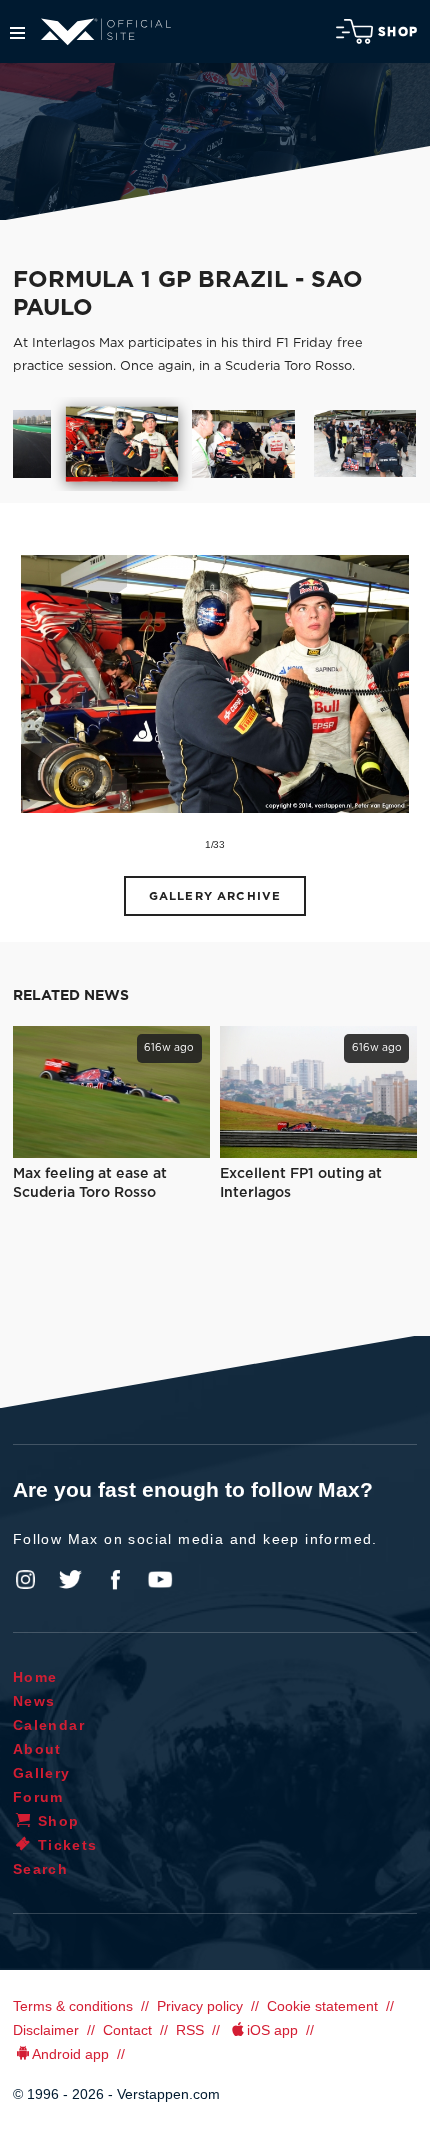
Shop (398, 32)
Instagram (26, 1580)
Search (40, 1869)
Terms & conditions (73, 2006)
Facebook (115, 1580)
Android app (70, 2054)
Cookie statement (322, 2006)
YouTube (160, 1580)
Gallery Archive (215, 896)
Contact (127, 2030)
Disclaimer (46, 2030)
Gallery (42, 1773)
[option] (121, 443)
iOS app (272, 2030)
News (34, 1701)
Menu (17, 33)
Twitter (71, 1580)
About (37, 1749)
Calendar (49, 1725)
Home (35, 1677)
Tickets (68, 1845)
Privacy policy (200, 2006)
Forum (38, 1797)
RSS (190, 2030)
